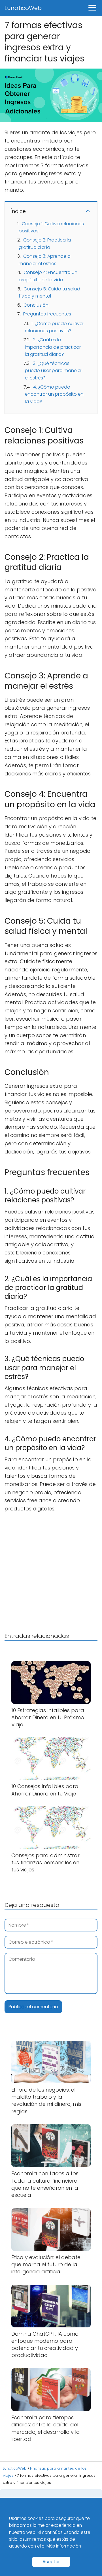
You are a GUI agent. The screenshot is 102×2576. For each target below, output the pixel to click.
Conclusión (36, 305)
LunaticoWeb (23, 8)
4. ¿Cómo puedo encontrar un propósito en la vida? (54, 394)
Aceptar (51, 2562)
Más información (64, 2546)
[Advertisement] (51, 1571)
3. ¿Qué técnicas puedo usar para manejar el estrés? (54, 371)
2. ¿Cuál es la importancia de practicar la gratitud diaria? (53, 347)
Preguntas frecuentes (47, 314)
